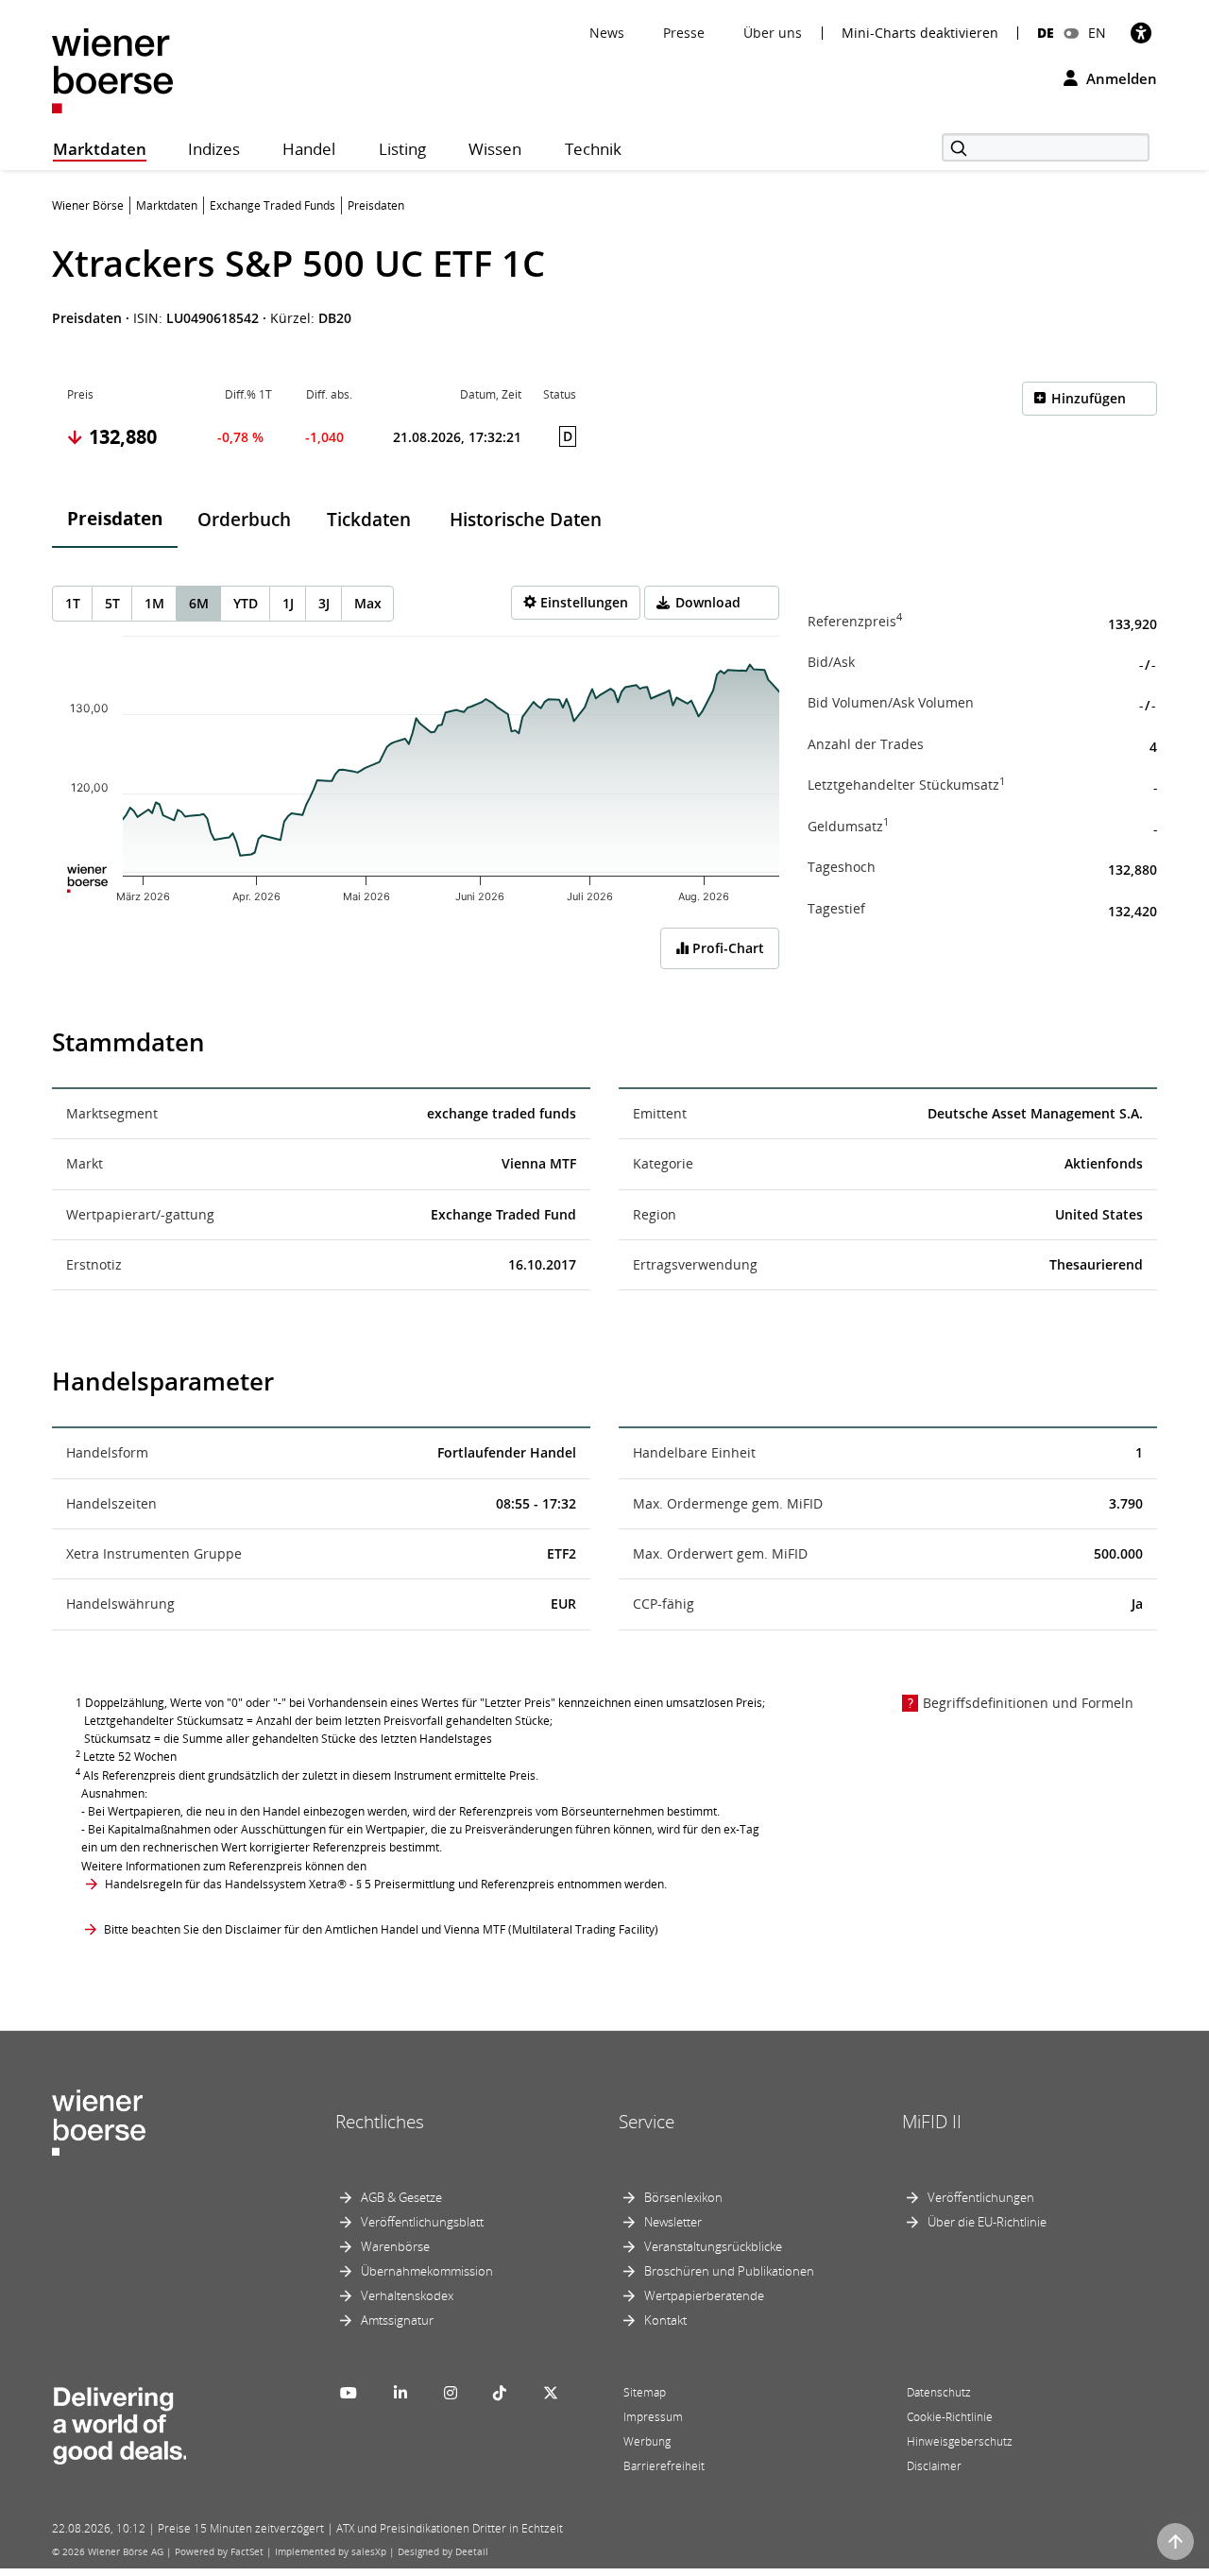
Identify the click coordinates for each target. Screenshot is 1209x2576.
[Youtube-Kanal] (349, 2393)
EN (1097, 33)
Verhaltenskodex (407, 2295)
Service (647, 2122)
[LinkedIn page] (400, 2393)
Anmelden (1120, 78)
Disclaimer (934, 2466)
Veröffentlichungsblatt (422, 2222)
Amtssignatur (397, 2320)
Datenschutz (939, 2392)
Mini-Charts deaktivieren (920, 33)
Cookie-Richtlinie (950, 2417)
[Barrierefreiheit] (1141, 33)
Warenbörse (395, 2246)
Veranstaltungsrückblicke (713, 2246)
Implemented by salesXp (331, 2551)
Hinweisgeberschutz (960, 2441)
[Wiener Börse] (112, 69)
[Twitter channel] (551, 2393)
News (607, 33)
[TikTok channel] (500, 2393)
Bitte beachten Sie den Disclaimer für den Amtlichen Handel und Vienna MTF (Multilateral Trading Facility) (381, 1929)
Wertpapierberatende (704, 2295)
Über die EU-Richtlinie (987, 2222)
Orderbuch (244, 520)
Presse (684, 33)
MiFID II (932, 2122)
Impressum (653, 2417)
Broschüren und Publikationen (729, 2271)
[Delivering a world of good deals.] (119, 2422)
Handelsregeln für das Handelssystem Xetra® (226, 1884)
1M (154, 603)
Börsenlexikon (683, 2197)
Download (708, 602)
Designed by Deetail (443, 2551)
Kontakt (665, 2320)
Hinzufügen (1089, 398)
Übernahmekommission (427, 2271)
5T (112, 603)
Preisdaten (115, 519)
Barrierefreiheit (664, 2466)
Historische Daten (526, 520)
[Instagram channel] (451, 2393)
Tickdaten (369, 520)
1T (73, 603)
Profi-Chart (726, 948)
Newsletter (673, 2222)
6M (199, 603)
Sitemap (645, 2392)
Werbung (647, 2441)
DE (1046, 33)
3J (324, 603)
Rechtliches (380, 2122)
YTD (246, 603)
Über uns (773, 33)
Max (368, 603)
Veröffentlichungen (981, 2197)
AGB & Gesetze (401, 2197)
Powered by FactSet (219, 2551)
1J (288, 603)
